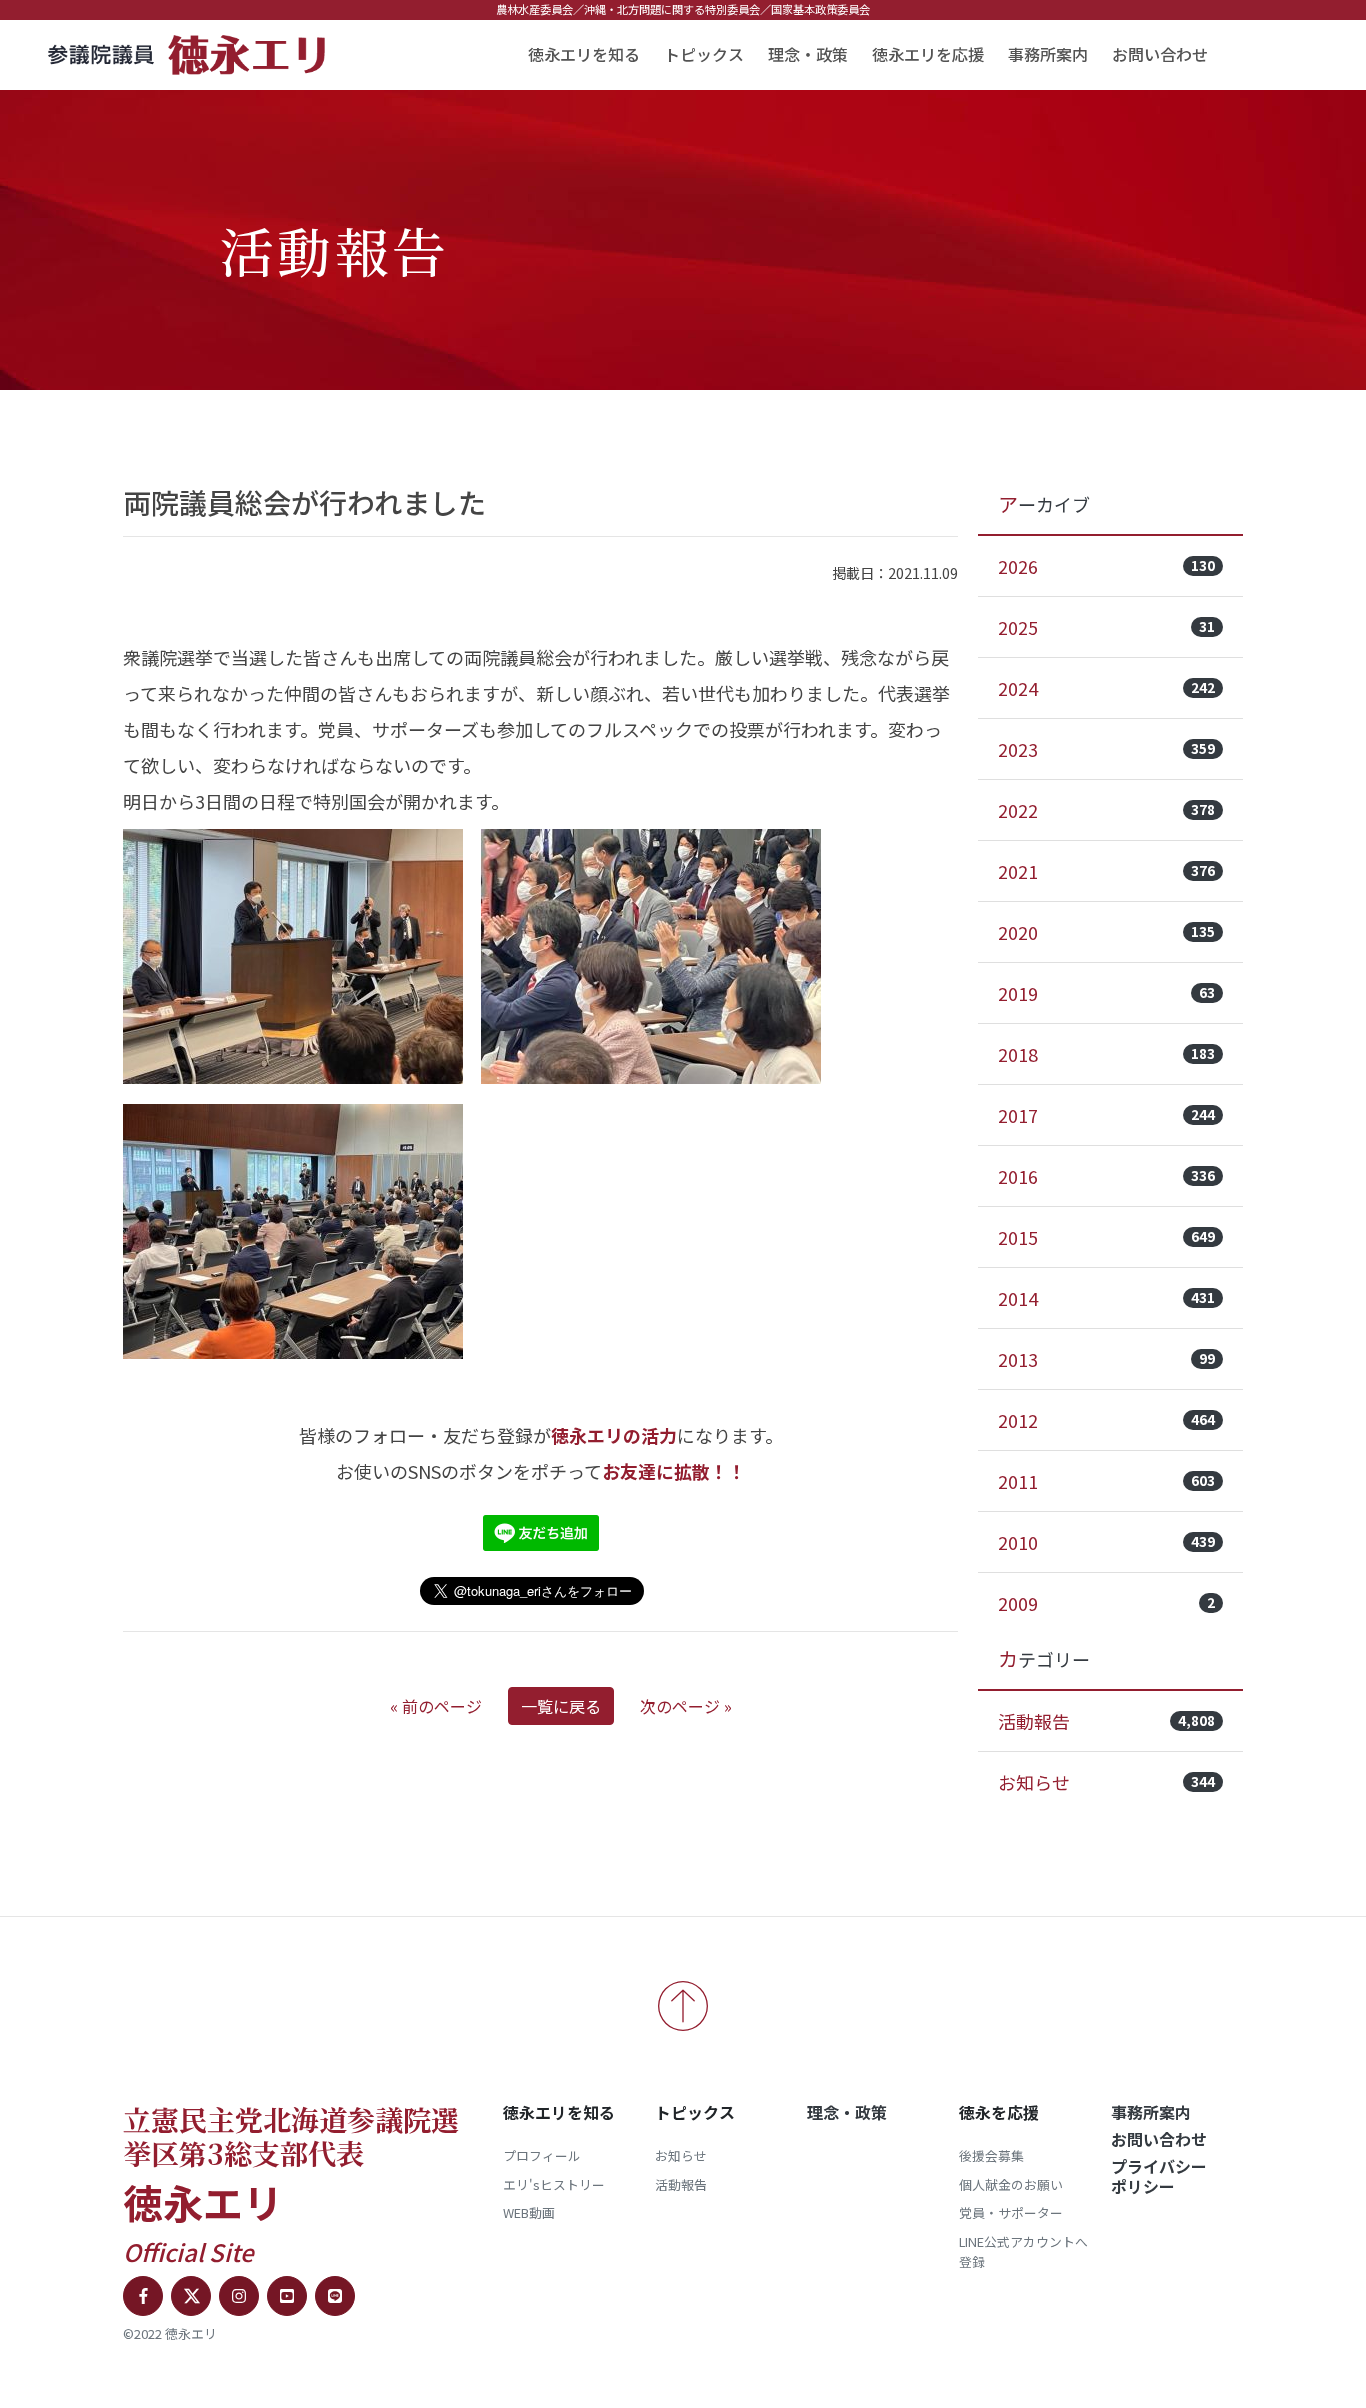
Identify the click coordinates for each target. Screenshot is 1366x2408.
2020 (1106, 932)
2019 (1106, 993)
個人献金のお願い (1011, 2184)
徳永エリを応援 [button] (928, 54)
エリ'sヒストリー (554, 2184)
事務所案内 (1048, 54)
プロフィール (542, 2155)
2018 (1106, 1054)
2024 (1106, 688)
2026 (1106, 566)
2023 (1106, 749)
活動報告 (1106, 1721)
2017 (1106, 1115)
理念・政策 (808, 54)
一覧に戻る (561, 1706)
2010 (1106, 1542)
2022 (1106, 810)
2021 (1106, 871)
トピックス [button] (704, 54)
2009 (1106, 1603)
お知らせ (1106, 1782)
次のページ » (686, 1706)
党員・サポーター (1011, 2212)
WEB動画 (529, 2212)
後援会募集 (991, 2155)
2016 (1106, 1176)
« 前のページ (436, 1706)
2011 (1106, 1481)
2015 (1106, 1237)
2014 (1106, 1298)
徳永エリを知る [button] (584, 54)
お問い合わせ (1160, 54)
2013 (1106, 1359)
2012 (1106, 1420)
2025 (1106, 627)
